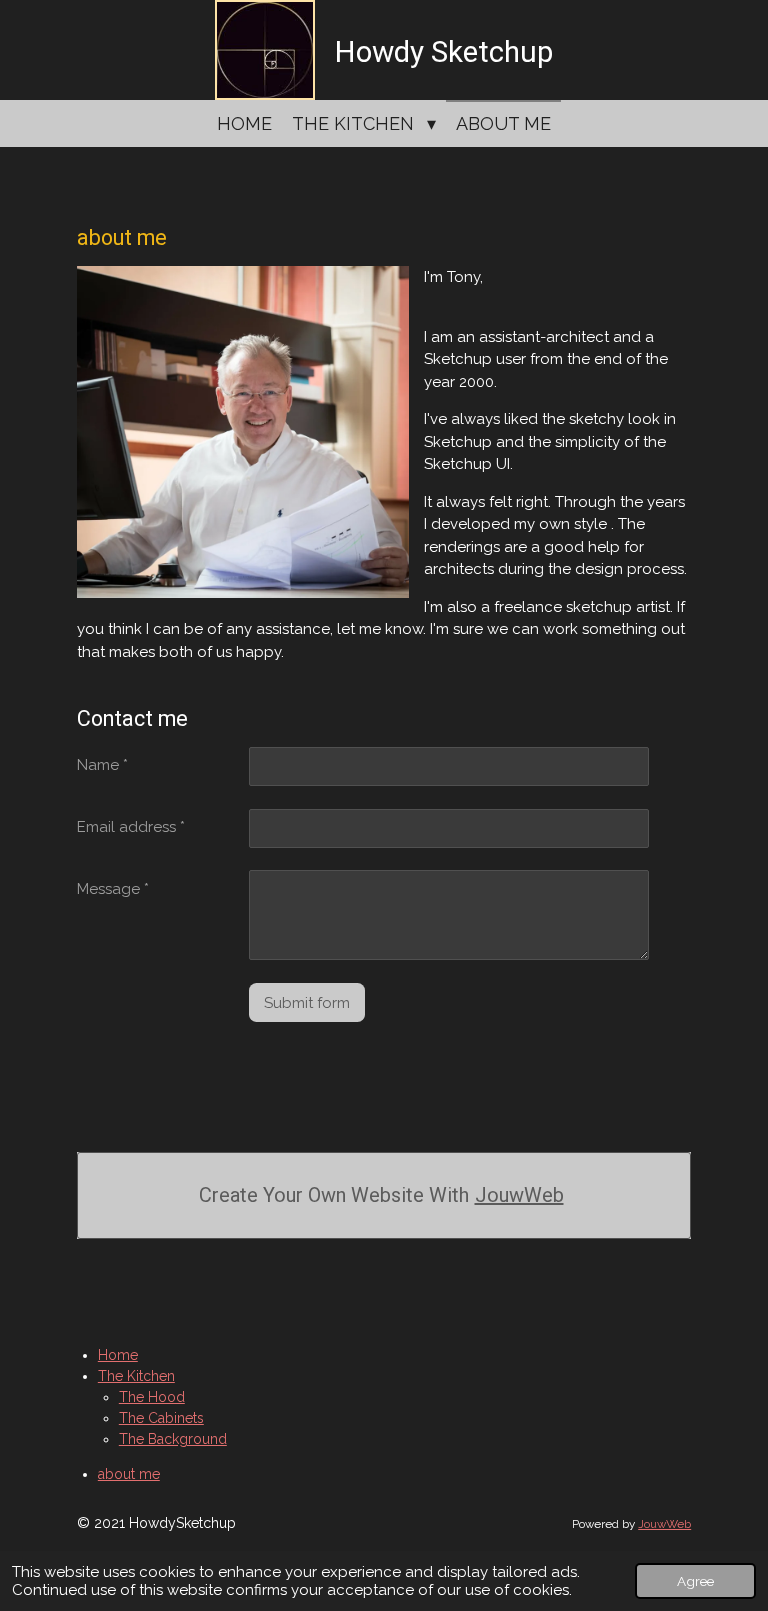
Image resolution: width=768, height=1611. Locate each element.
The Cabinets (161, 1418)
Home (118, 1355)
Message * (113, 889)
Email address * (131, 827)
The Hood (152, 1397)
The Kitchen (136, 1376)
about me (129, 1474)
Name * (102, 765)
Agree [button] (695, 1581)
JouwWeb (519, 1195)
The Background (173, 1439)
